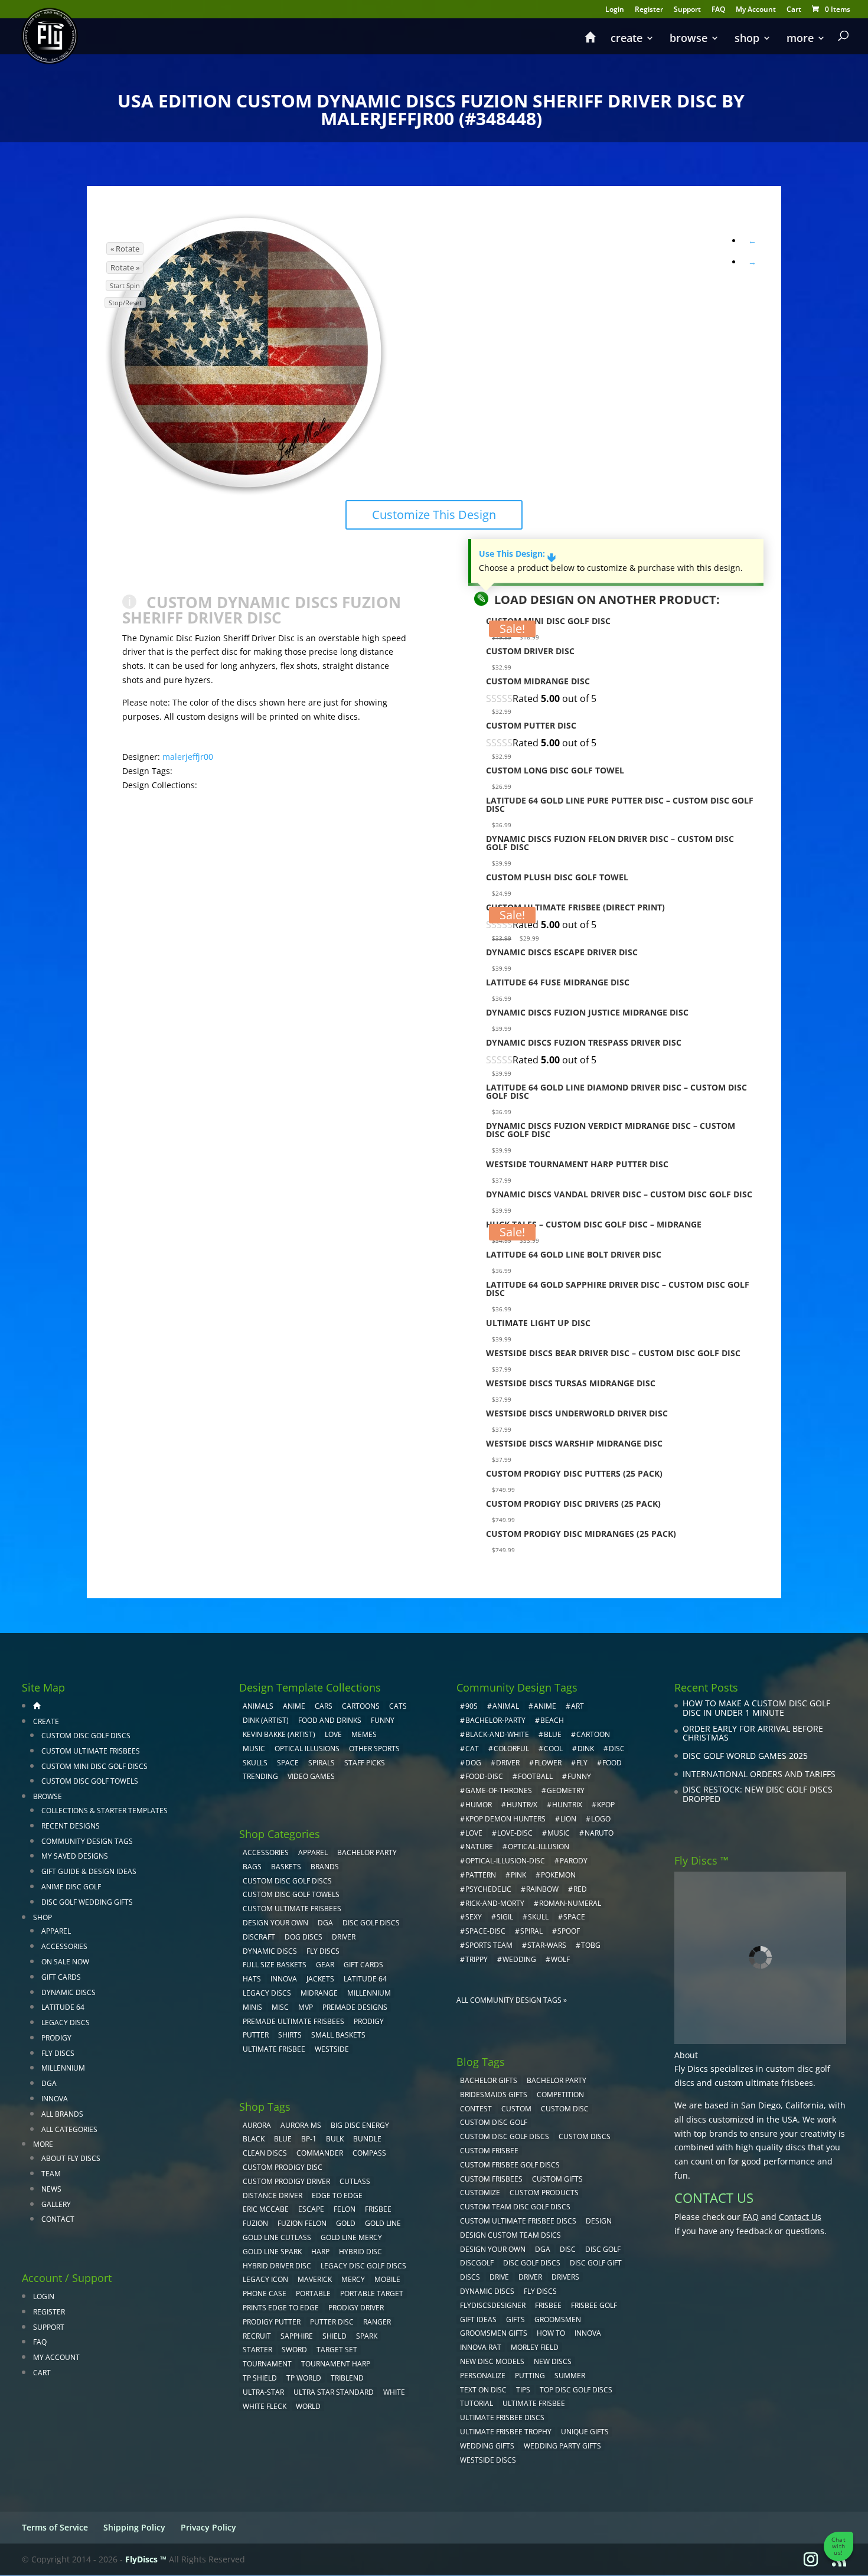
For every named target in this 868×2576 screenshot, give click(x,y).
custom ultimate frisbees (764, 2083)
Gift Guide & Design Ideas (89, 1871)
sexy (474, 1917)
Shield (335, 2336)
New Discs (553, 2361)
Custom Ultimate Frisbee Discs (518, 2221)
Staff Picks (365, 1763)
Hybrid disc (360, 2252)
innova (588, 2333)
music (254, 1749)
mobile (387, 2279)
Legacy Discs (66, 2022)
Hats (252, 1979)
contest (476, 2109)
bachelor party (557, 2080)
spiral (531, 1931)
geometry (566, 1790)
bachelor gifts (489, 2080)
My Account (756, 10)
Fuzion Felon (302, 2223)
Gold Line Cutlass (277, 2237)
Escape (311, 2209)
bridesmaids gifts (494, 2095)
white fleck (265, 2406)
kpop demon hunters (505, 1819)
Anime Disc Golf (71, 1887)
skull (538, 1917)
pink (518, 1875)
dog (473, 1763)
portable (313, 2293)
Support (687, 10)
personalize (483, 2376)
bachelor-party (495, 1720)
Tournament (267, 2364)
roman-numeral (570, 1903)
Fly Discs (58, 2053)
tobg (591, 1945)
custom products (544, 2193)
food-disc (484, 1776)
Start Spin (125, 285)
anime (545, 1706)
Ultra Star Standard (334, 2392)
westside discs (488, 2460)
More (800, 39)
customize (480, 2193)
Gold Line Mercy (351, 2237)
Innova (55, 2099)
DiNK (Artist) (266, 1720)
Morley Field (535, 2347)
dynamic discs (487, 2291)
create (626, 39)
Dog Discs (304, 1937)
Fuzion (255, 2223)
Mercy (353, 2279)
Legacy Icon (265, 2279)
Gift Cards (61, 1977)
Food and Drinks (330, 1720)
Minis (252, 2007)
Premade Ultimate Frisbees (293, 2021)
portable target (372, 2293)
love (474, 1833)
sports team (489, 1945)
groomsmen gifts (494, 2333)
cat (472, 1749)
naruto (599, 1833)
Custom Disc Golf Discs (86, 1736)
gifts (515, 2319)
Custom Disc (565, 2109)
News (51, 2189)
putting (530, 2376)
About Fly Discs (71, 2158)
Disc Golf (603, 2249)
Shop (747, 39)
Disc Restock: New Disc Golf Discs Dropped (758, 1794)
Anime (294, 1706)
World (308, 2406)
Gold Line (383, 2223)
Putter (256, 2035)
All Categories (69, 2129)
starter (257, 2350)
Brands (325, 1867)
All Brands (62, 2114)
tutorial (477, 2403)
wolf (560, 1959)
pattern (481, 1875)
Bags (252, 1867)
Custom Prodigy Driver (286, 2181)
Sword (294, 2350)
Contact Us (800, 2217)
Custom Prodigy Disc (283, 2167)
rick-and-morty (495, 1903)
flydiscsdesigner (493, 2305)
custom (516, 2109)
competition (560, 2095)
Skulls (255, 1763)
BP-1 (309, 2139)
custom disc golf (494, 2122)
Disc (568, 2249)
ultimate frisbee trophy (506, 2432)
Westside (332, 2049)
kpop (606, 1805)
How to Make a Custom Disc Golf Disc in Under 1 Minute (756, 1708)
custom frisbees (491, 2179)
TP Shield (260, 2378)
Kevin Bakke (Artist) (279, 1734)
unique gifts (585, 2432)
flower (548, 1763)
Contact (58, 2219)
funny (579, 1776)
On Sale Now (65, 1962)
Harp (320, 2252)
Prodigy (56, 2038)
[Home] (590, 43)
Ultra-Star (263, 2392)
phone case (265, 2293)
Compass (369, 2153)
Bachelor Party (367, 1852)
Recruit (257, 2336)
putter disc (332, 2322)
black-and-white (497, 1734)
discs (470, 2277)
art (577, 1706)
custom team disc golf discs (515, 2207)
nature (479, 1847)
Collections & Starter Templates (105, 1811)
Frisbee (548, 2305)
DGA (49, 2083)
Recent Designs (71, 1826)
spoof (569, 1931)
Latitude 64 (63, 2007)
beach (552, 1720)
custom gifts (557, 2179)
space (574, 1917)
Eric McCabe (266, 2209)
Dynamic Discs (68, 1992)
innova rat (481, 2347)
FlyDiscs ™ (146, 2559)
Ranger (377, 2322)
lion (568, 1819)
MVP (306, 2007)
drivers (565, 2277)
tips (523, 2390)
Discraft (259, 1937)
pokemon (558, 1875)
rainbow (542, 1889)
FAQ (718, 10)
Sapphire (297, 2336)
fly (582, 1763)
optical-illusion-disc (505, 1861)
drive (499, 2277)
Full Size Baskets (275, 1965)
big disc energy (360, 2125)
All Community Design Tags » (512, 2000)
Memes (364, 1734)
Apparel (56, 1931)
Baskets (286, 1867)
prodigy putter (272, 2322)
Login (615, 10)
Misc (280, 2007)
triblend (347, 2378)
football (535, 1776)
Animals (258, 1706)
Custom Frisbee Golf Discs (510, 2165)
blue (283, 2139)
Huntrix (567, 1805)
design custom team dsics (510, 2235)
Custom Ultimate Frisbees (91, 1751)
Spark (367, 2336)
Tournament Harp (336, 2364)
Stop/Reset (125, 303)
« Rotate (125, 249)
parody (574, 1861)
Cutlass (355, 2181)
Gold (346, 2223)
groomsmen (558, 2319)
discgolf (477, 2263)
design (599, 2221)
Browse (688, 39)
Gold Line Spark (272, 2252)
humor (479, 1805)
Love (333, 1734)
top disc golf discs (576, 2390)
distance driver (273, 2195)
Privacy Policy (208, 2527)
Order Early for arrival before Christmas (753, 1733)
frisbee (378, 2209)
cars (324, 1706)
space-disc (485, 1931)
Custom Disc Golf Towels (90, 1781)
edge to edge (337, 2195)
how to (551, 2333)
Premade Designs (355, 2007)
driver (508, 1763)
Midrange (319, 1993)
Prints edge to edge (281, 2308)
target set (337, 2350)
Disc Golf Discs (371, 1923)
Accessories (64, 1946)
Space (288, 1763)
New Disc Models (492, 2361)
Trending (260, 1776)
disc (617, 1749)
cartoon (593, 1734)
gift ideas (478, 2319)
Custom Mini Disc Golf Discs (94, 1766)
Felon (345, 2209)
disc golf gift (596, 2263)
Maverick (315, 2279)
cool (553, 1749)
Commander (320, 2153)
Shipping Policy (134, 2527)
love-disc (515, 1833)
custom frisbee (489, 2151)
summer (570, 2376)
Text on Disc (483, 2390)
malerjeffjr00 (188, 757)
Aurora (257, 2125)
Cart (794, 10)
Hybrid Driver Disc (277, 2266)
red (580, 1889)
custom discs (585, 2136)
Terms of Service (55, 2527)
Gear (325, 1965)
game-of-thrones (499, 1790)
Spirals (322, 1763)
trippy (477, 1959)
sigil (505, 1917)
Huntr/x (522, 1805)
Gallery (56, 2204)
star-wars (547, 1945)
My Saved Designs (75, 1856)
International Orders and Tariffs (759, 1774)
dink (586, 1749)
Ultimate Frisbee (274, 2049)
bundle (367, 2139)
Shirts (290, 2035)
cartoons (361, 1706)
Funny (383, 1720)
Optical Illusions (307, 1749)
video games (311, 1776)
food (612, 1763)
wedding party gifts (562, 2446)
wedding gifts (487, 2446)
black (254, 2139)
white (394, 2392)
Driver (344, 1937)
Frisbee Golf (594, 2305)
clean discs (265, 2153)
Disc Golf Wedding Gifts (87, 1902)
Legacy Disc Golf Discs (363, 2266)
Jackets (320, 1979)
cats (398, 1706)
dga (543, 2249)
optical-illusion (539, 1847)
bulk (335, 2139)
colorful (511, 1749)
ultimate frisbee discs (502, 2417)
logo (601, 1819)
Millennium (63, 2068)
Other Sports (374, 1749)
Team (51, 2174)
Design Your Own (275, 1923)
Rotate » (125, 267)
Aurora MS (301, 2125)
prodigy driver (356, 2308)
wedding (519, 1959)
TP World (304, 2378)
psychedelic (488, 1889)
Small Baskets (338, 2035)
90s (471, 1706)
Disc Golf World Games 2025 (745, 1756)
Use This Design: (517, 554)
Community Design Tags (87, 1841)
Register (649, 10)
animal (506, 1706)
